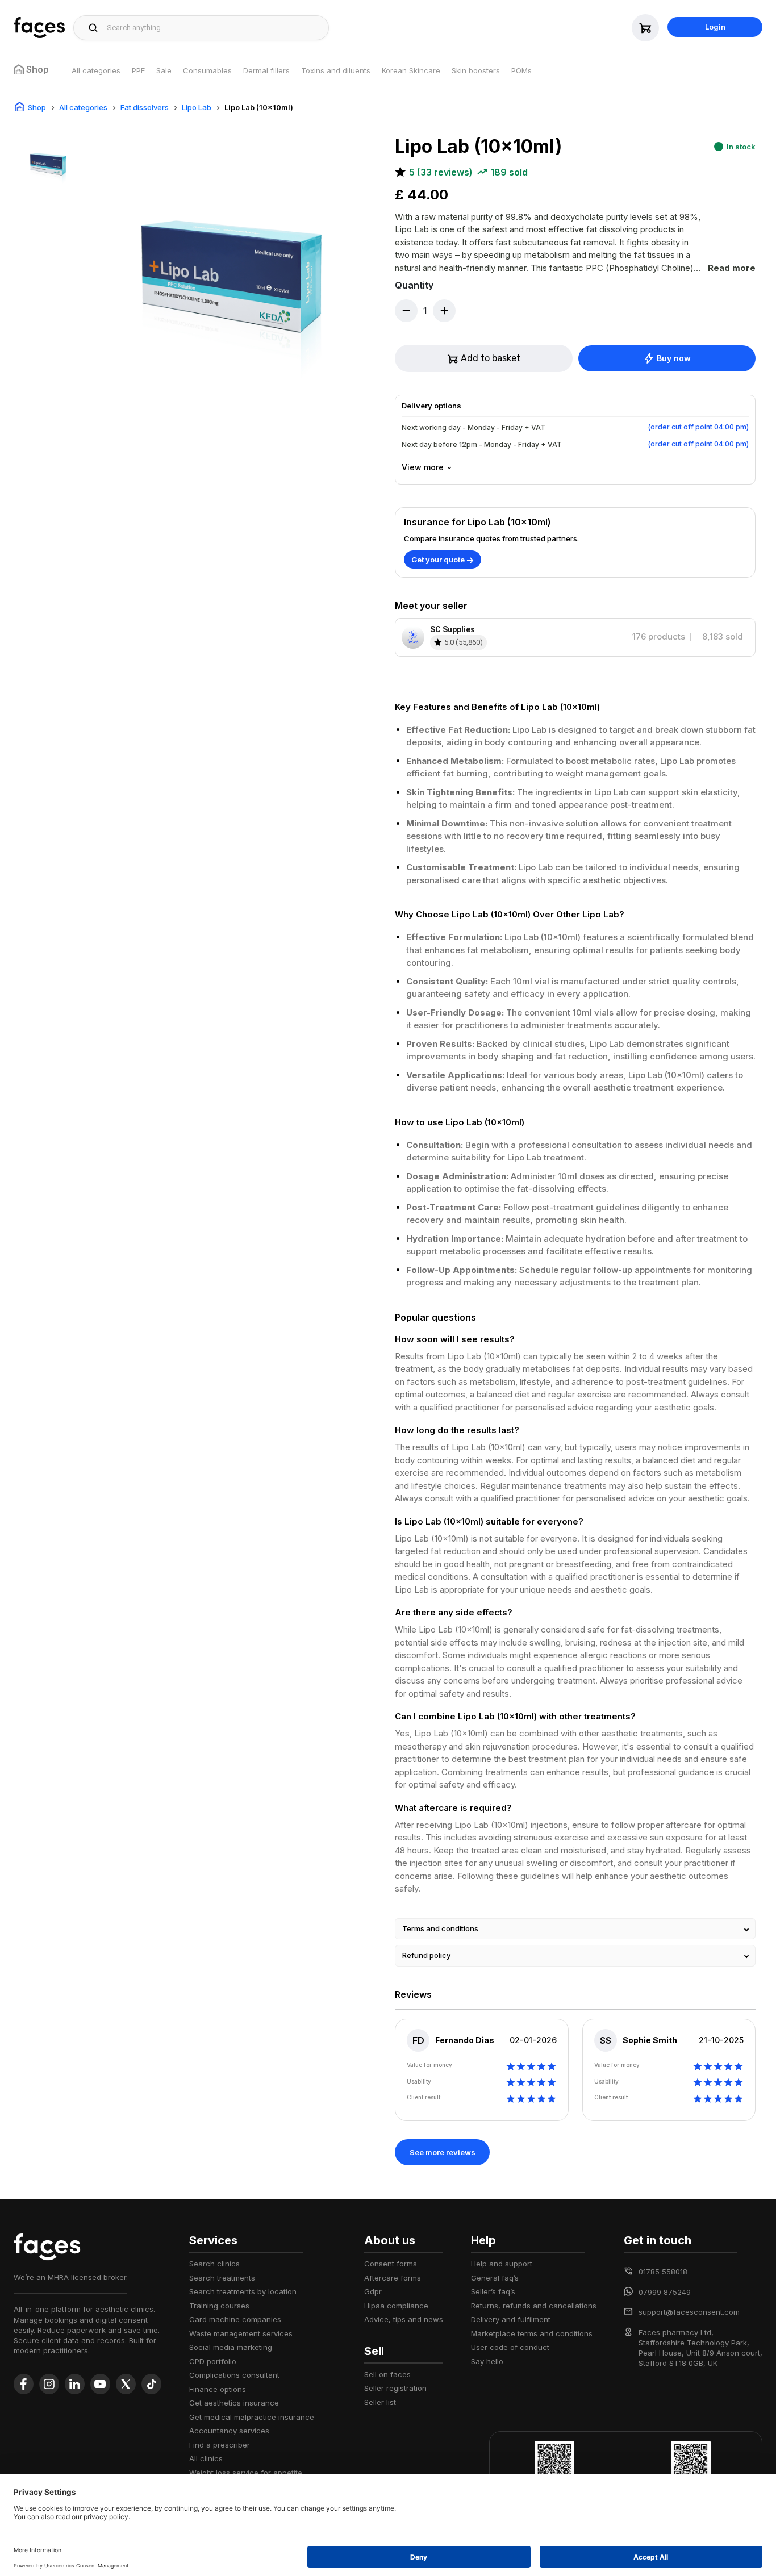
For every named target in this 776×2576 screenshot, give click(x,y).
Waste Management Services (241, 2333)
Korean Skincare (411, 70)
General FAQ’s (495, 2278)
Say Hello (487, 2361)
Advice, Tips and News (404, 2319)
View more (423, 467)
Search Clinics (214, 2264)
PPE (138, 70)
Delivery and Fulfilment (511, 2319)
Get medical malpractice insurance (252, 2417)
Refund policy (426, 1955)
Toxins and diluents (336, 70)
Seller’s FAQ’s (493, 2291)
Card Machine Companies (235, 2319)
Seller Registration (395, 2388)
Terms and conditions (440, 1928)
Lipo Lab (197, 107)
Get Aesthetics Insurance (234, 2403)
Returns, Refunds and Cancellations (534, 2306)
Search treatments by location (243, 2291)
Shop (37, 107)
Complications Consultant (234, 2375)
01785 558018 (663, 2272)
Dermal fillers (266, 70)
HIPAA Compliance (396, 2306)
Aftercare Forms (393, 2278)
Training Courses (219, 2306)
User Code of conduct (510, 2347)
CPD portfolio (213, 2361)
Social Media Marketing (231, 2347)
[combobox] (214, 28)
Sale (164, 70)
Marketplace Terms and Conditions (532, 2333)
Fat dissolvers (145, 107)
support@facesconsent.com (689, 2312)
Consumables (207, 70)
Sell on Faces (387, 2374)
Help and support (502, 2264)
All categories (96, 70)
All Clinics (206, 2458)
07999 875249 (665, 2292)
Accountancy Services (229, 2431)
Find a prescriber (220, 2445)
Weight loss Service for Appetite (246, 2473)
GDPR (373, 2291)
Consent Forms (391, 2264)
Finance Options (218, 2389)
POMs (521, 70)
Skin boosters (476, 70)
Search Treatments (222, 2278)
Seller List (380, 2402)
